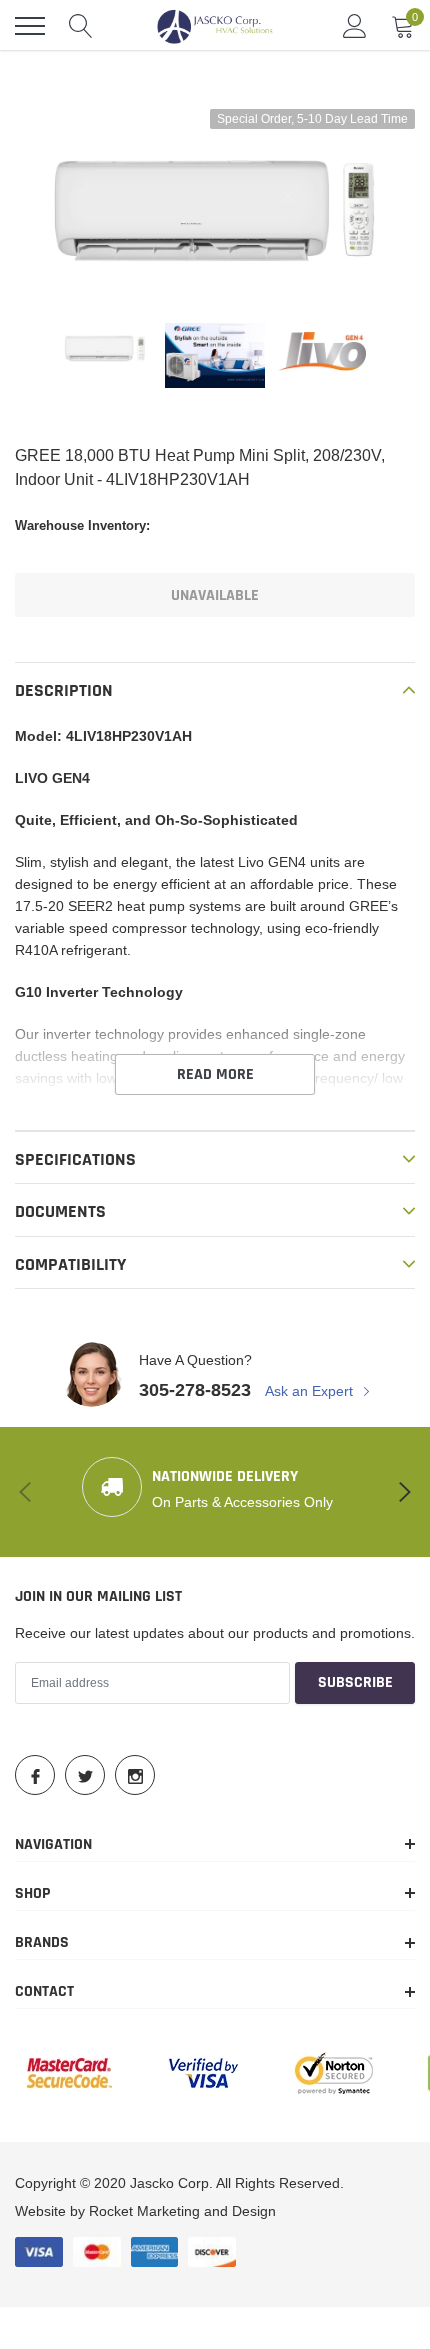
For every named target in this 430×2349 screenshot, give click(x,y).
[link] (105, 348)
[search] (81, 26)
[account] (355, 26)
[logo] (215, 26)
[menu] (30, 26)
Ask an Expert (311, 1391)
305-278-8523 (195, 1389)
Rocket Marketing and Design (182, 2211)
